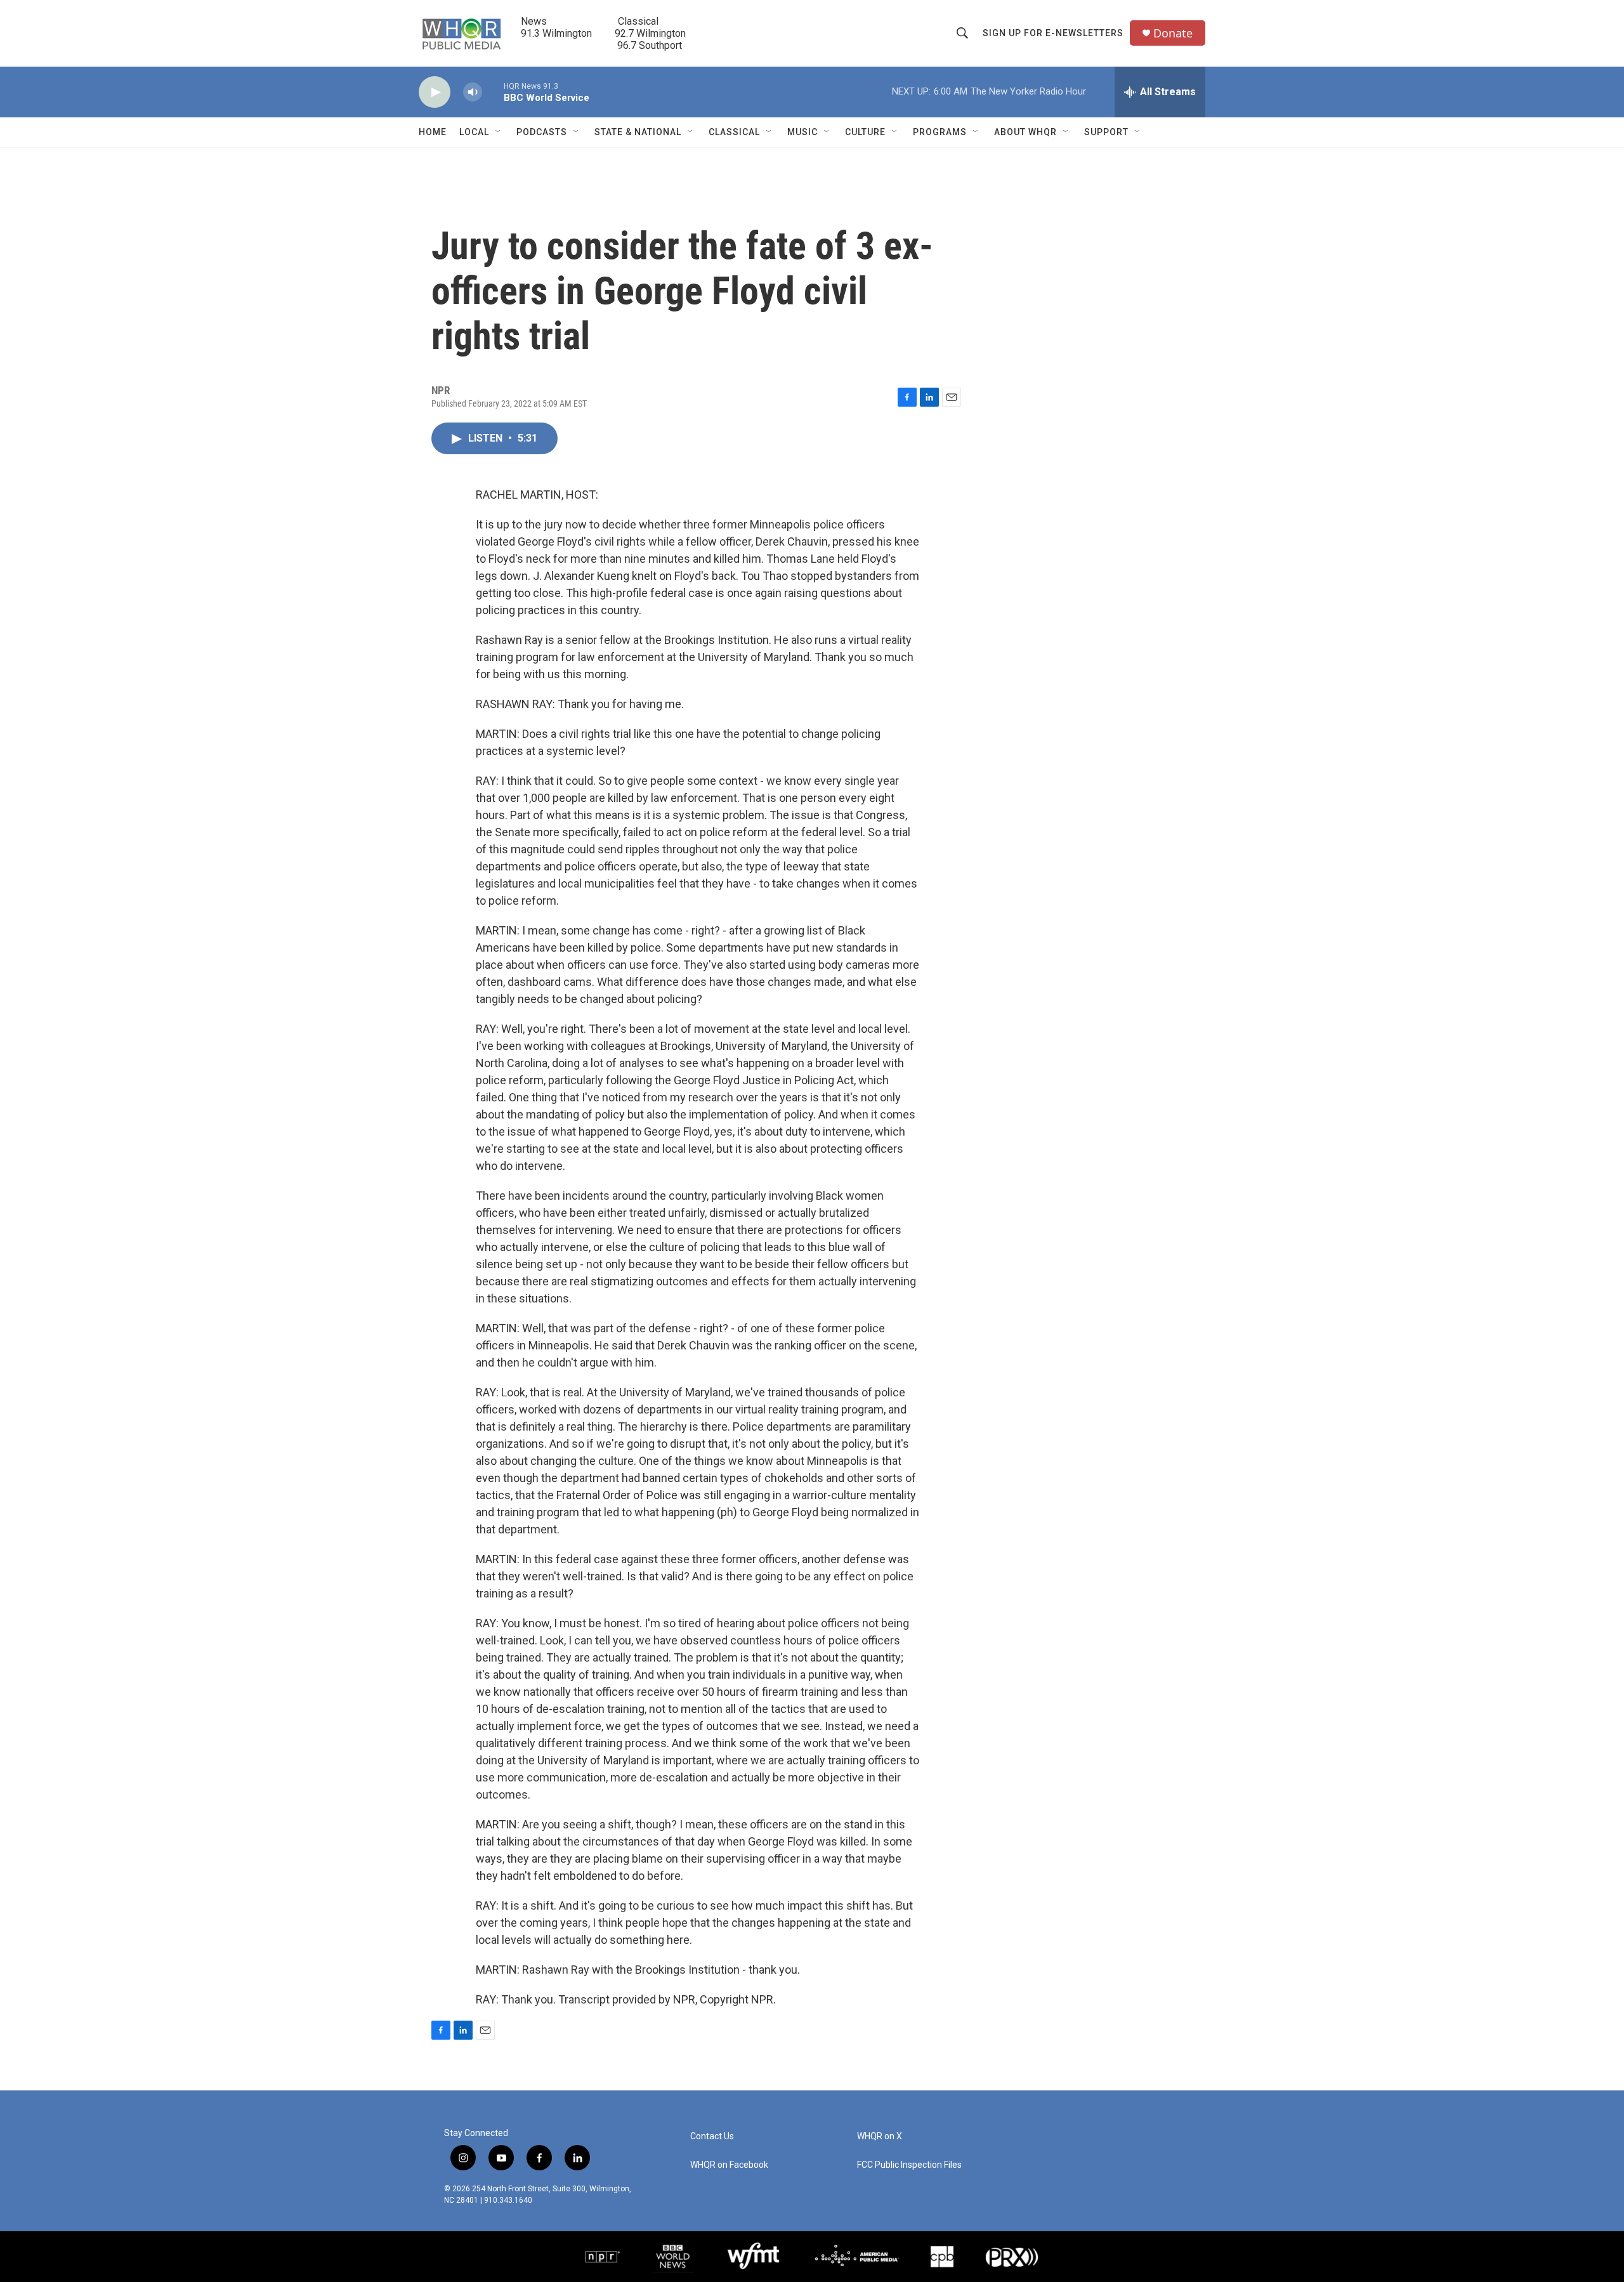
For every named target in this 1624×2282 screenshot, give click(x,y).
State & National (638, 132)
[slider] (493, 92)
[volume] (473, 92)
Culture (865, 132)
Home (433, 132)
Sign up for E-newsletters (1053, 33)
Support (1106, 132)
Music (802, 132)
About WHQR (1025, 132)
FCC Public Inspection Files (909, 2165)
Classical (734, 132)
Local (474, 132)
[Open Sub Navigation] (499, 132)
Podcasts (542, 132)
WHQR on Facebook (729, 2165)
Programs (940, 132)
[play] (435, 92)
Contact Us (712, 2136)
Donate (1173, 33)
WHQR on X (880, 2136)
